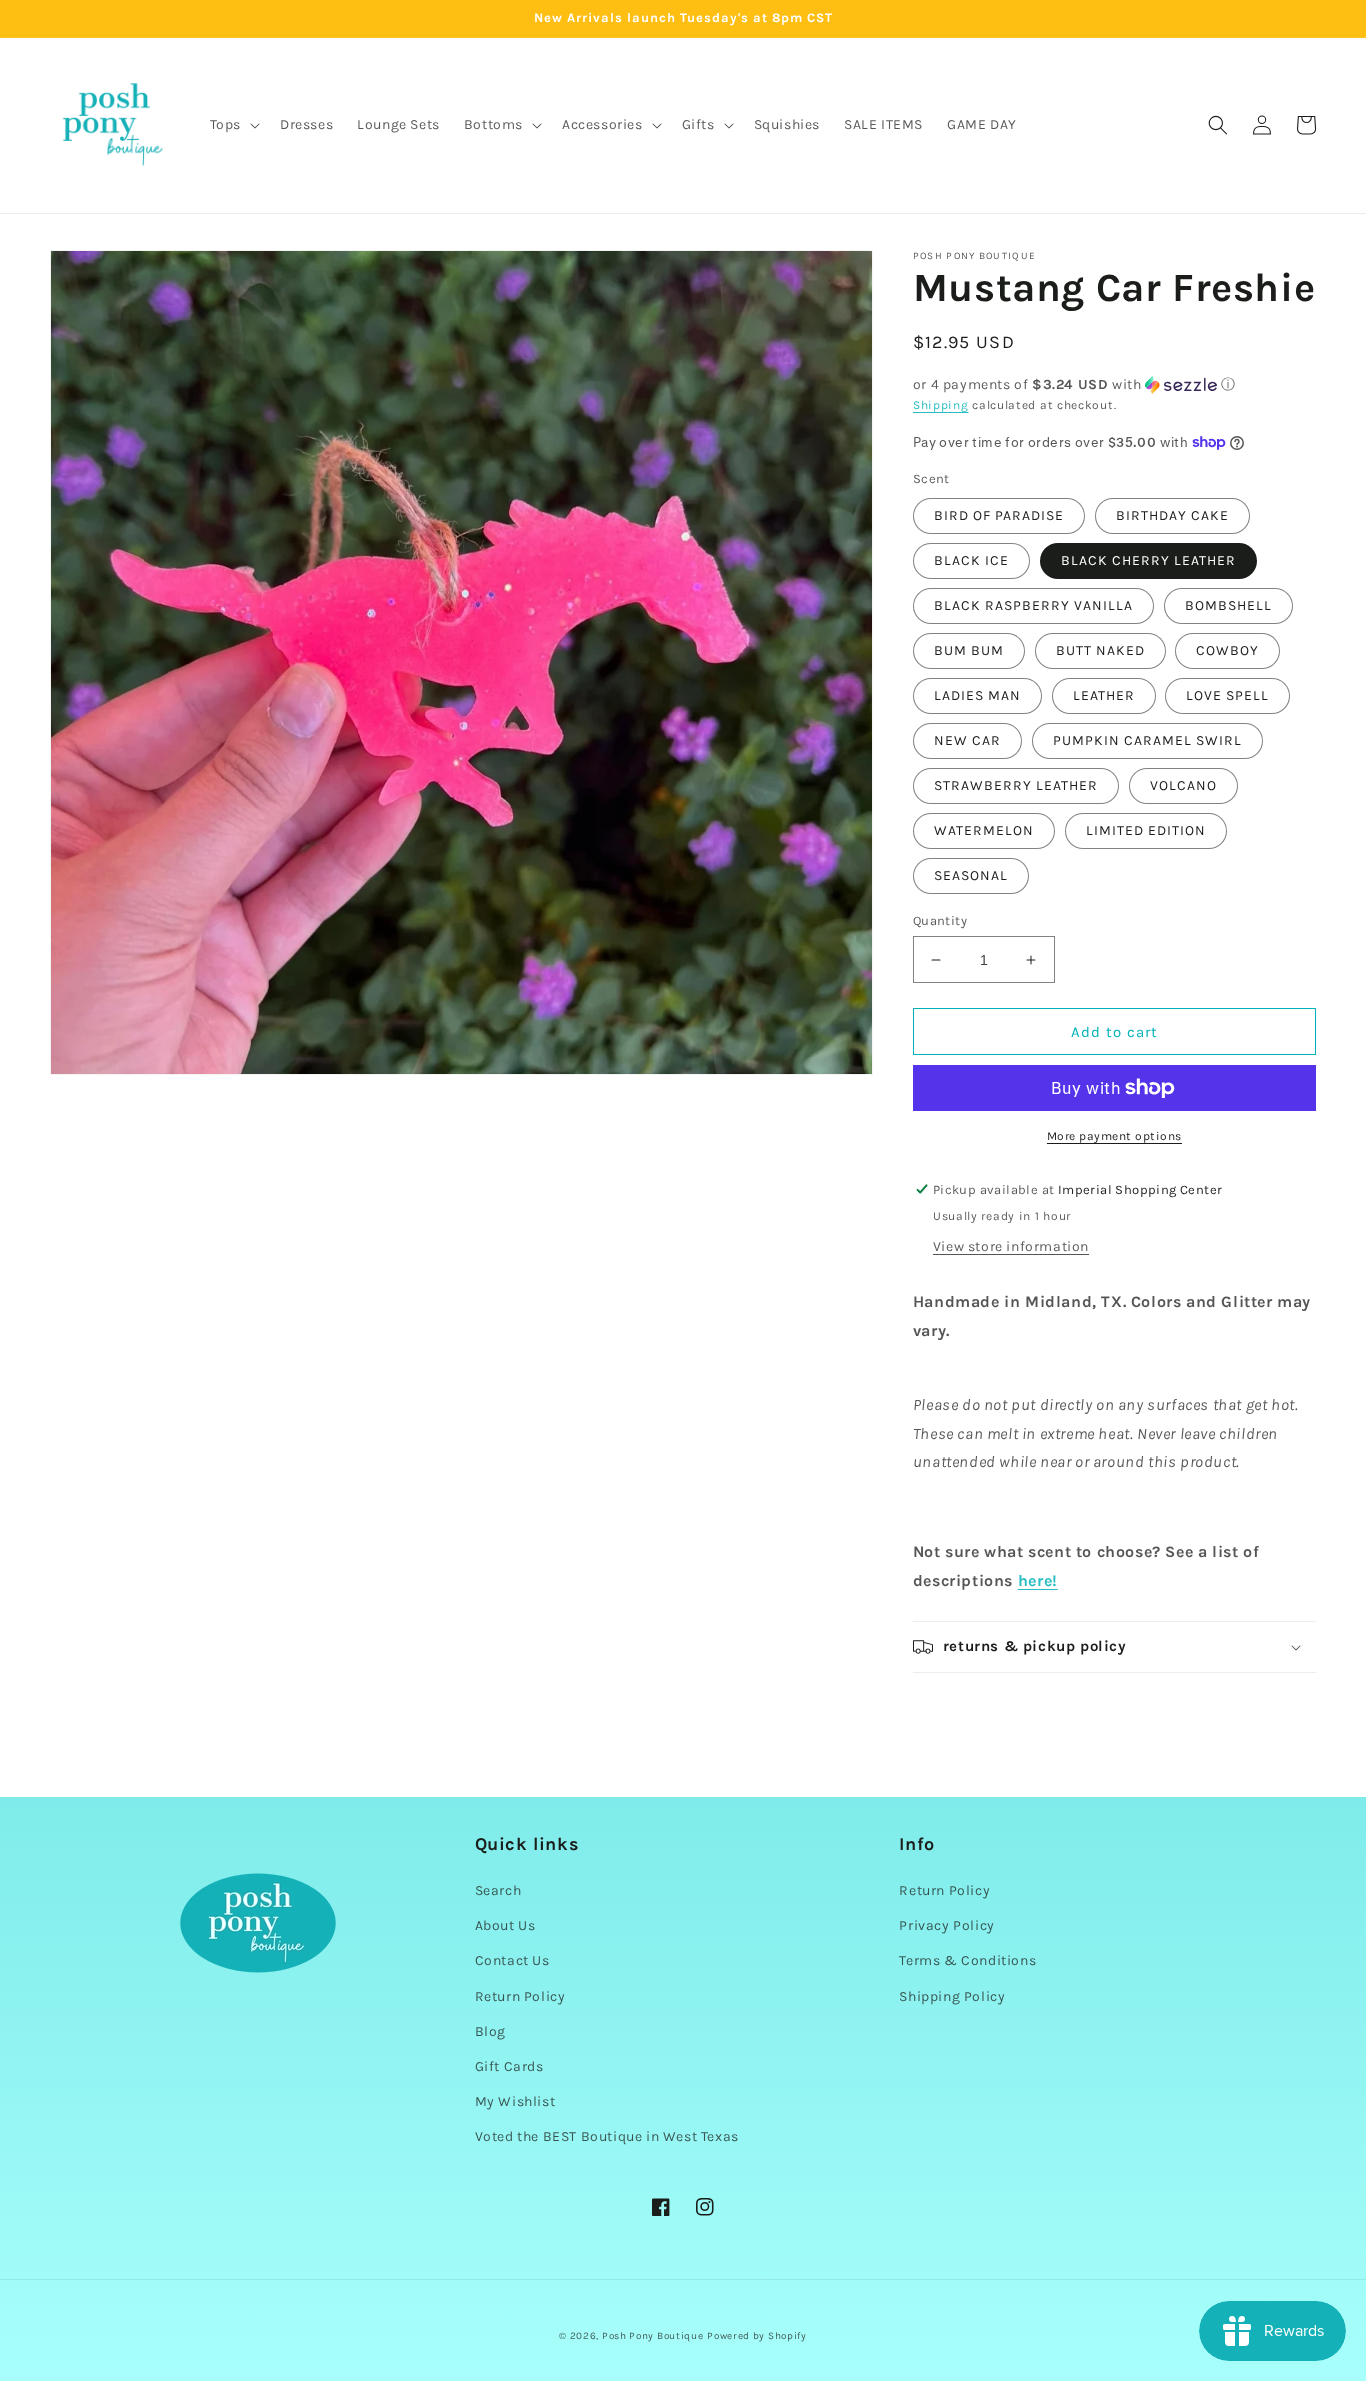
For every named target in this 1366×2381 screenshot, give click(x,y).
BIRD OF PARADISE (999, 515)
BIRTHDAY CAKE (1172, 515)
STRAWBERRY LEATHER (1016, 785)
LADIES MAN (977, 695)
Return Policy (520, 1996)
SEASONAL (971, 875)
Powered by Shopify (757, 2336)
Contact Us (512, 1960)
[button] (233, 125)
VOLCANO (1183, 785)
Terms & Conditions (967, 1960)
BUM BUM (969, 650)
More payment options (1114, 1136)
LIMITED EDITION (1146, 830)
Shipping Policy (952, 1996)
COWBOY (1227, 650)
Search (498, 1890)
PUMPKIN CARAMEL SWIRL (1147, 740)
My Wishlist (515, 2101)
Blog (490, 2031)
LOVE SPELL (1227, 695)
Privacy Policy (946, 1925)
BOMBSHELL (1228, 605)
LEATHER (1104, 695)
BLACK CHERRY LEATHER (1148, 560)
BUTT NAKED (1100, 650)
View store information (1011, 1246)
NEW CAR (967, 740)
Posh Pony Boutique (653, 2336)
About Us (505, 1925)
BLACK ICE (971, 560)
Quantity (940, 920)
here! (1038, 1580)
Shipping (941, 405)
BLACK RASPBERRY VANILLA (1033, 605)
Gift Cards (509, 2066)
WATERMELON (984, 830)
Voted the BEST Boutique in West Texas (607, 2136)
